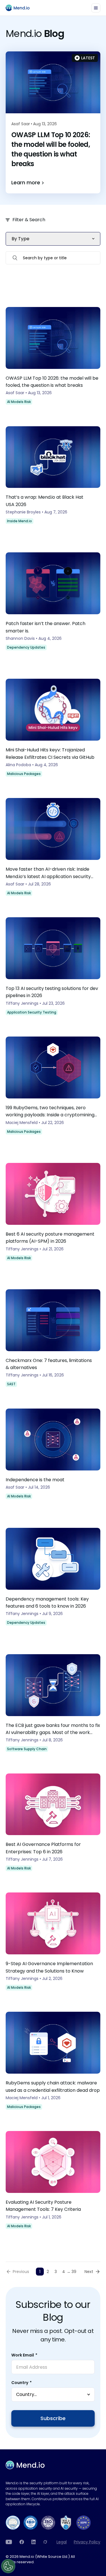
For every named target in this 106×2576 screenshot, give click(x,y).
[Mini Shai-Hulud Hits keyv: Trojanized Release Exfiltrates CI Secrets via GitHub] (53, 730)
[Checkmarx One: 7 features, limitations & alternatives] (53, 1340)
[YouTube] (9, 2542)
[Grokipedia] (45, 2542)
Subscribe (53, 2418)
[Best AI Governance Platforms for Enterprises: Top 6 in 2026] (53, 1825)
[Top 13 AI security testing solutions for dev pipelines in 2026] (53, 968)
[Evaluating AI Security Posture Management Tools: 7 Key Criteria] (53, 2182)
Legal (62, 2542)
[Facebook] (22, 2542)
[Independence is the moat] (53, 1460)
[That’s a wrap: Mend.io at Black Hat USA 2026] (53, 481)
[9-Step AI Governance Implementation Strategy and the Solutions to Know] (53, 1944)
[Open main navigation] (96, 8)
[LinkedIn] (34, 2542)
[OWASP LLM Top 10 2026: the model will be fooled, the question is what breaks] (53, 358)
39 (74, 2272)
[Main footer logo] (25, 2465)
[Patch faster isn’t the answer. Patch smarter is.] (53, 607)
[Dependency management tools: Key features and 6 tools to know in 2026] (53, 1582)
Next (89, 2272)
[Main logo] (20, 8)
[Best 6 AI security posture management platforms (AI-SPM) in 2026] (53, 1218)
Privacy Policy (87, 2542)
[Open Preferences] (8, 2566)
